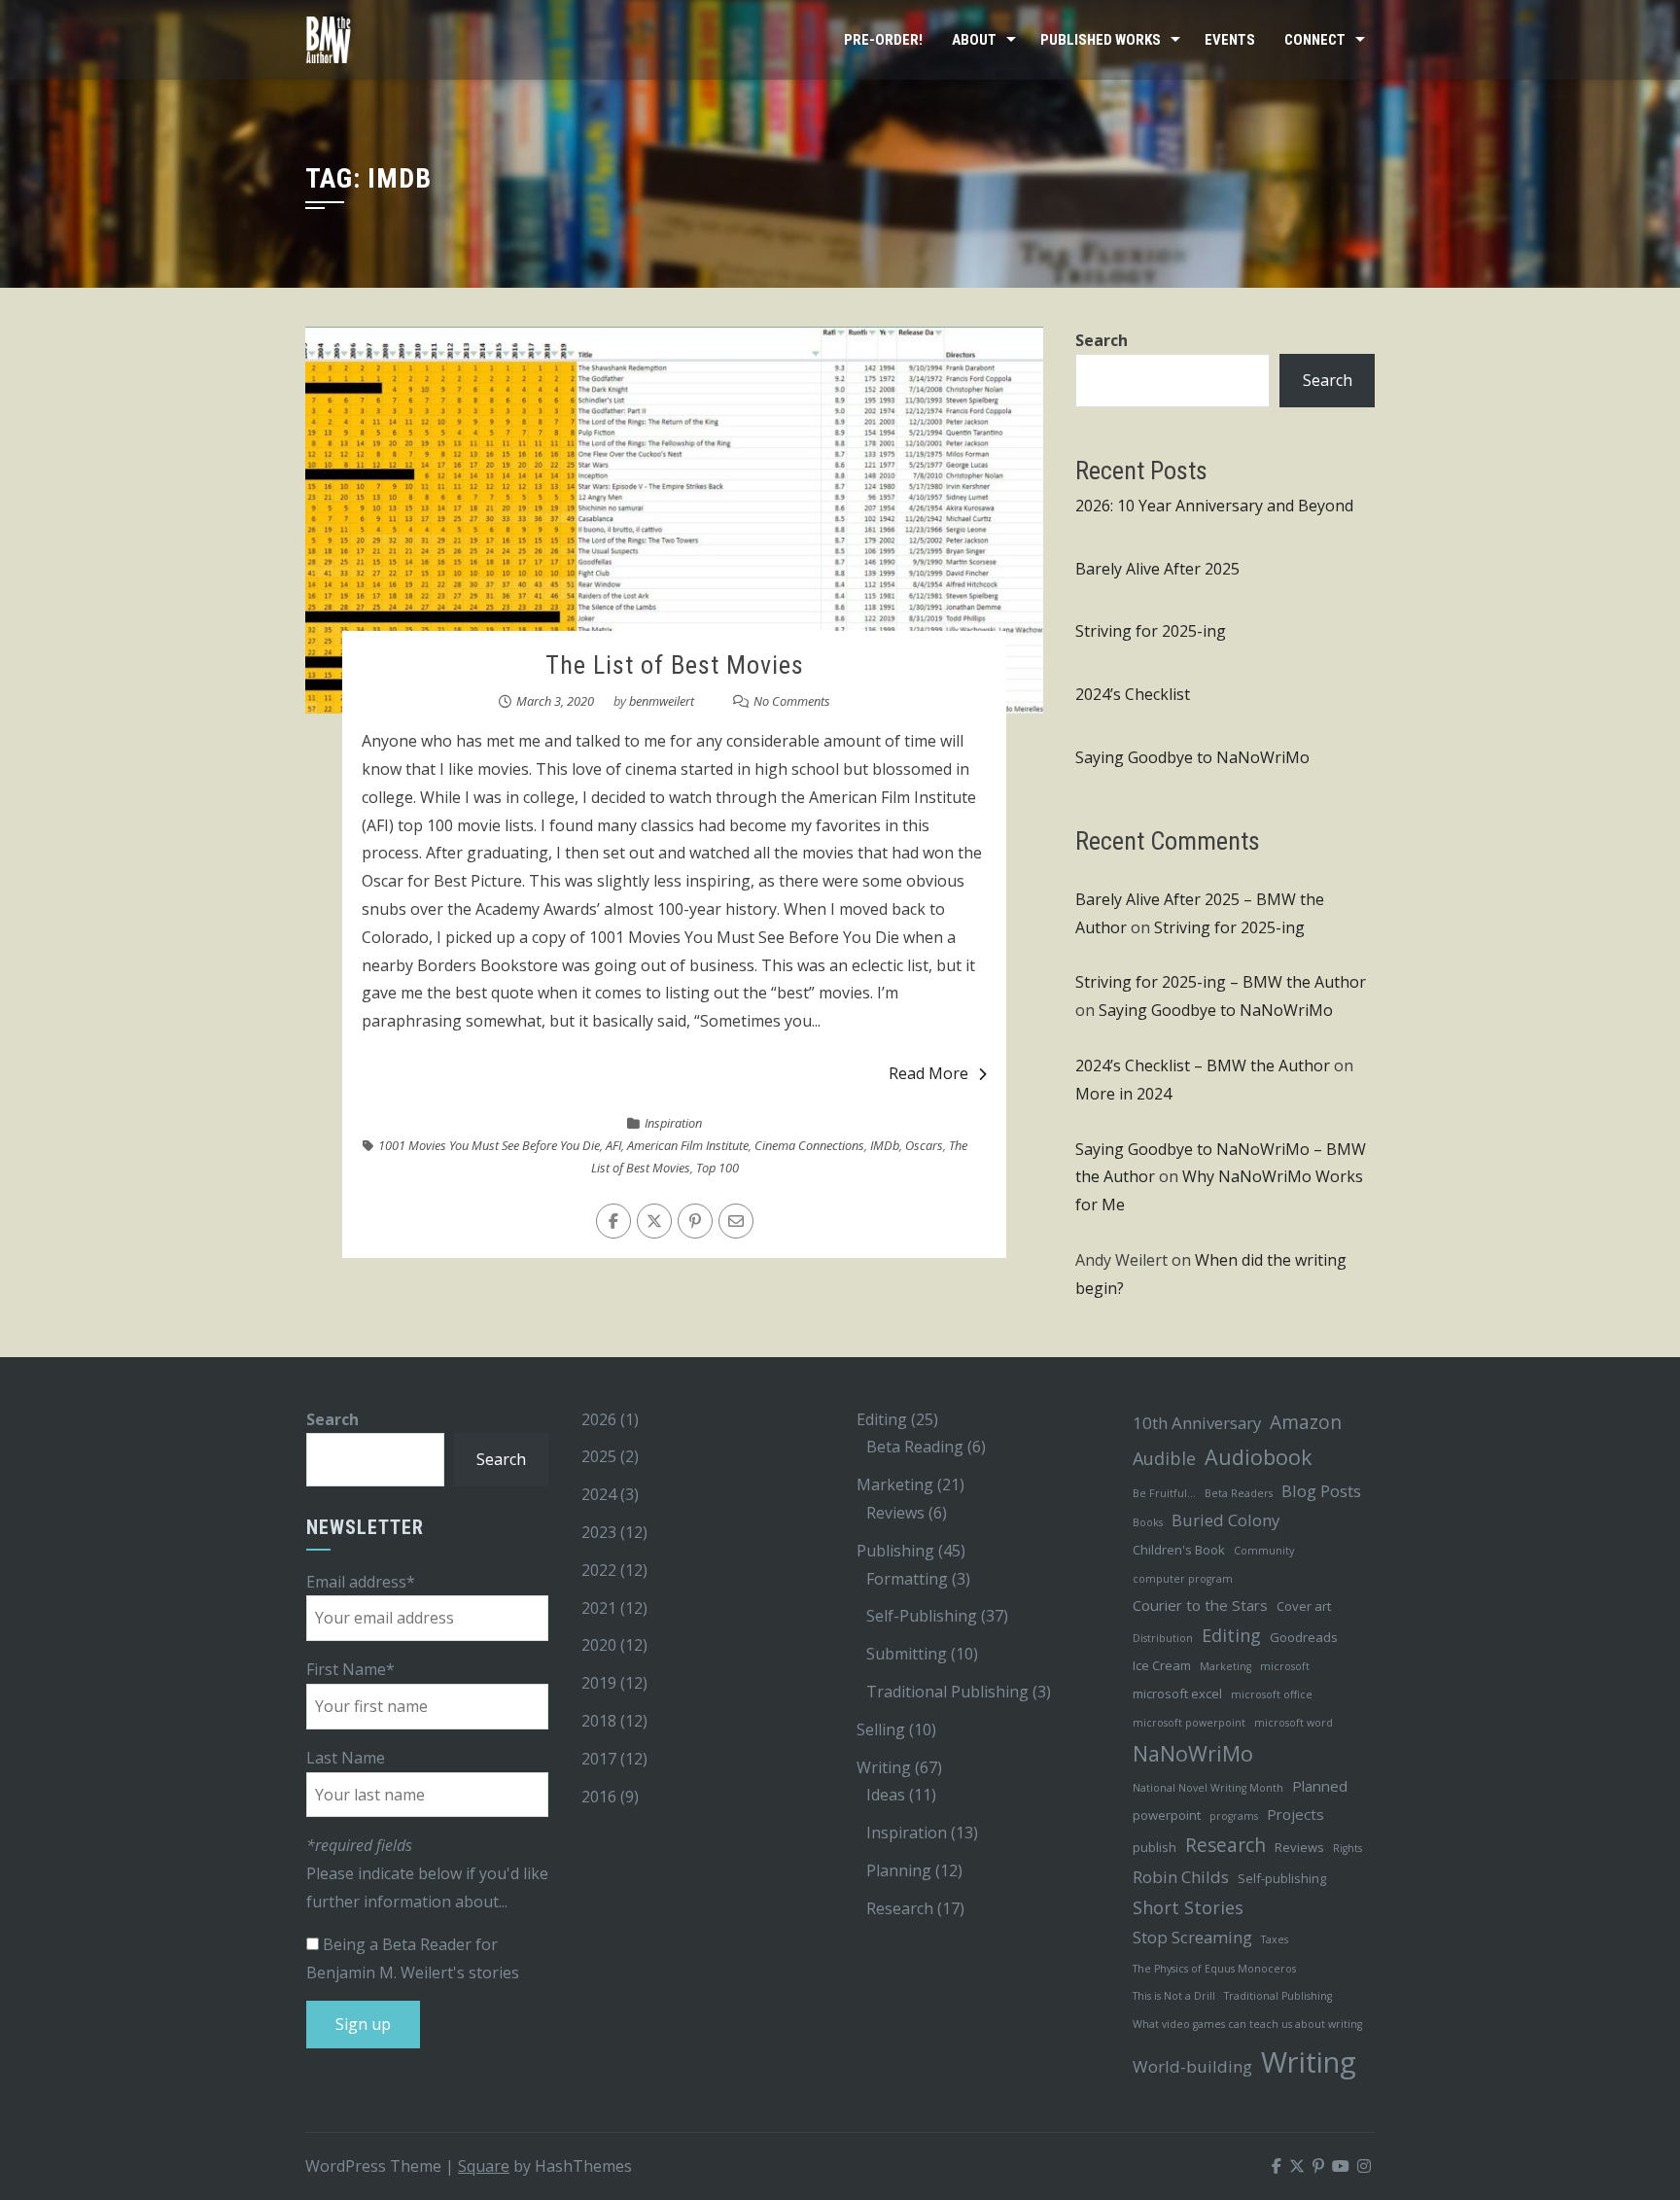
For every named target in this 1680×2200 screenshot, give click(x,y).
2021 (599, 1608)
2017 (599, 1759)
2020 (599, 1645)
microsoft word (1294, 1723)
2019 (599, 1683)
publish (1155, 1847)
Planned (1320, 1786)
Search (1102, 340)
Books (1148, 1522)
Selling (881, 1729)
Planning (899, 1870)
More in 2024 (1123, 1094)
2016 (599, 1797)
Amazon (1306, 1422)
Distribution (1163, 1638)
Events (1230, 40)
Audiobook (1259, 1457)
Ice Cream (1162, 1665)
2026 (599, 1419)
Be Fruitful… (1164, 1493)
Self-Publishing (922, 1616)
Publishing (895, 1551)
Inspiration (673, 1123)
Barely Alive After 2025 (1157, 569)
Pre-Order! (883, 40)
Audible (1164, 1458)
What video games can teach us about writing (1247, 2024)
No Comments (792, 701)
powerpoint (1167, 1815)
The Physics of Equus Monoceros (1214, 1969)
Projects (1295, 1814)
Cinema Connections (809, 1145)
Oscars (924, 1145)
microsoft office (1272, 1694)
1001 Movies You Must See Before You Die (489, 1145)
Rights (1347, 1848)
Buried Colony (1225, 1520)
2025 (599, 1456)
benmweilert (662, 701)
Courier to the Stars (1200, 1605)
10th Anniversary (1197, 1423)
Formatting (907, 1579)
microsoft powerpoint (1189, 1723)
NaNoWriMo (1193, 1753)
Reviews (895, 1513)
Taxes (1275, 1939)
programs (1234, 1816)
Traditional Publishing (947, 1692)
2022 (599, 1570)
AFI (613, 1145)
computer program (1183, 1579)
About (974, 40)
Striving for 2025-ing (1151, 631)
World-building (1192, 2066)
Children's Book (1179, 1550)
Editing (882, 1419)
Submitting (907, 1654)
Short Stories (1188, 1907)
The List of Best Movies (675, 665)
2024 (599, 1494)
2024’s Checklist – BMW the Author (1203, 1065)
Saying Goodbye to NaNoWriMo (1192, 757)
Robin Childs (1181, 1877)
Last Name (346, 1758)
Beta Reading (915, 1447)
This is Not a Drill (1174, 1996)
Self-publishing (1282, 1878)
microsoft (1285, 1666)
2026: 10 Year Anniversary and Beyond (1214, 506)
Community (1264, 1551)
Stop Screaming (1192, 1937)
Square (484, 2166)
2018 (599, 1721)
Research (900, 1908)
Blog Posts (1321, 1491)
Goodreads (1304, 1637)
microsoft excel (1177, 1694)
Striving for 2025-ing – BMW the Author (1221, 982)
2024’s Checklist (1133, 694)
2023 (599, 1532)
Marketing (895, 1484)
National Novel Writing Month (1208, 1788)
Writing (884, 1767)
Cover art (1304, 1606)
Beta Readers (1239, 1493)
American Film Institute (688, 1145)
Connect (1315, 40)
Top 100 (717, 1168)
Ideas (886, 1795)
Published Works (1101, 40)
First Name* (350, 1669)
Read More (928, 1073)
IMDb (885, 1145)
